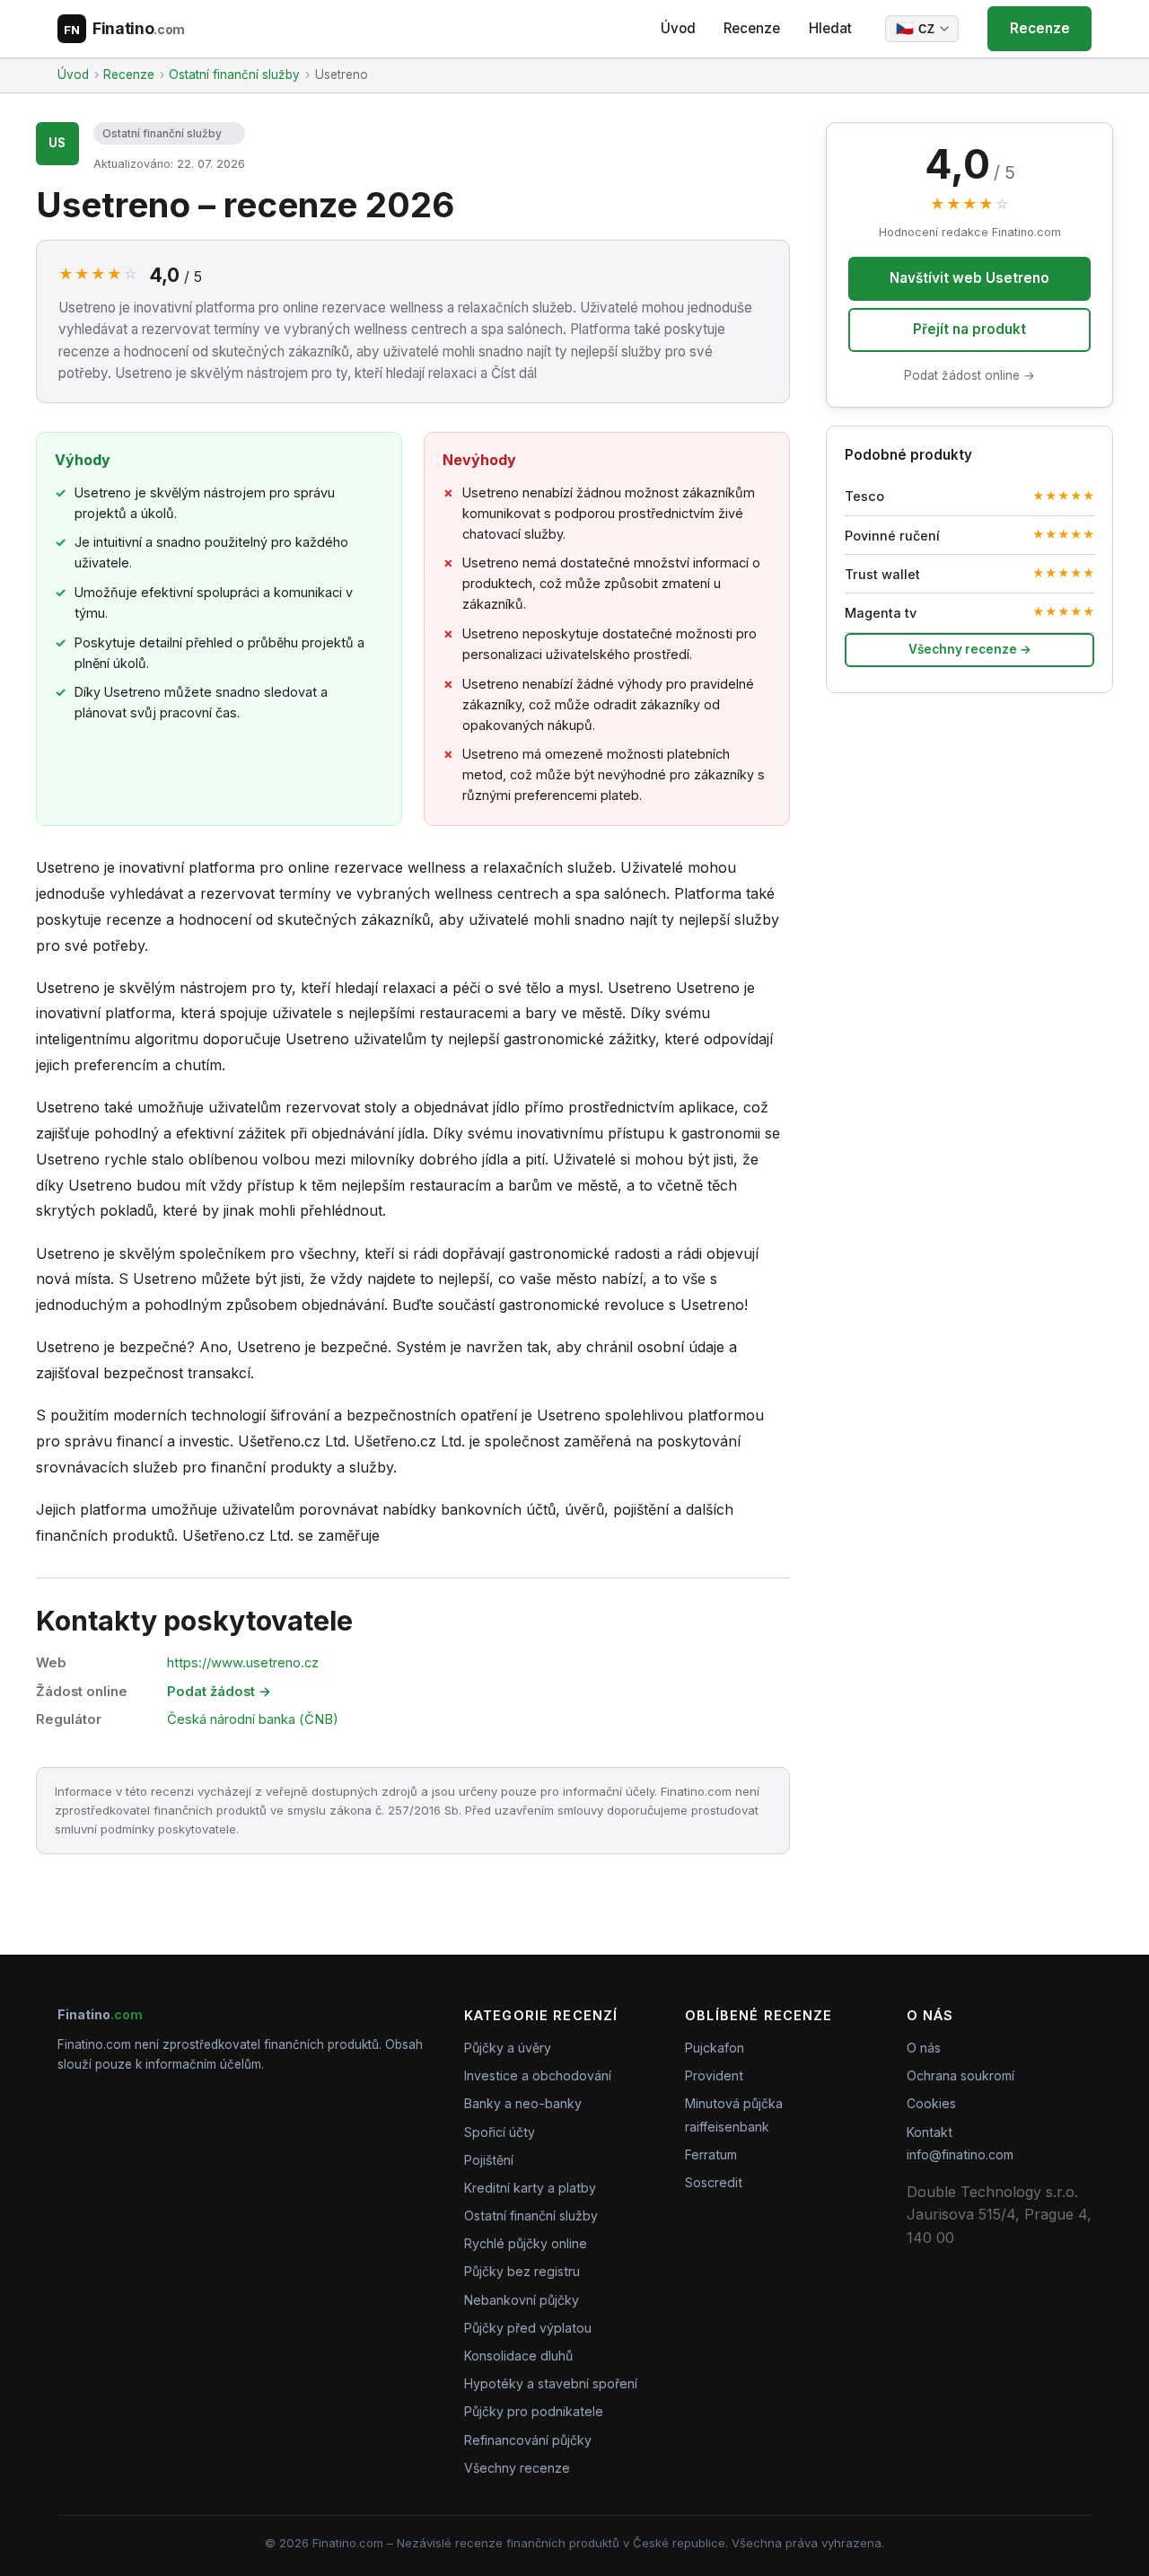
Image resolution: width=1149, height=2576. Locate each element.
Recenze (752, 28)
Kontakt (930, 2132)
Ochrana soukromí (960, 2075)
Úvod (678, 28)
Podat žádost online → (969, 375)
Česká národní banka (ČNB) (253, 1719)
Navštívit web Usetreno (969, 278)
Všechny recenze (517, 2468)
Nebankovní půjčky (522, 2300)
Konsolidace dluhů (518, 2356)
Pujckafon (715, 2048)
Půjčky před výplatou (528, 2328)
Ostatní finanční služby (162, 133)
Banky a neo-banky (523, 2103)
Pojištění (489, 2160)
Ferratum (711, 2154)
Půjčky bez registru (522, 2271)
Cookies (931, 2103)
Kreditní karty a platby (530, 2188)
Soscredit (714, 2182)
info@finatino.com (960, 2154)
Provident (714, 2075)
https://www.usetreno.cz (243, 1663)
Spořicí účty (500, 2132)
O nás (924, 2048)
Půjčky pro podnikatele (534, 2411)
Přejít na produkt (969, 329)
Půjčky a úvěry (508, 2048)
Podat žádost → (219, 1692)
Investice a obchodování (538, 2075)
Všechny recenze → (970, 649)
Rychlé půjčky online (526, 2243)
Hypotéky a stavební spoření (551, 2383)
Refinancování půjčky (528, 2440)
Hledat (830, 28)
